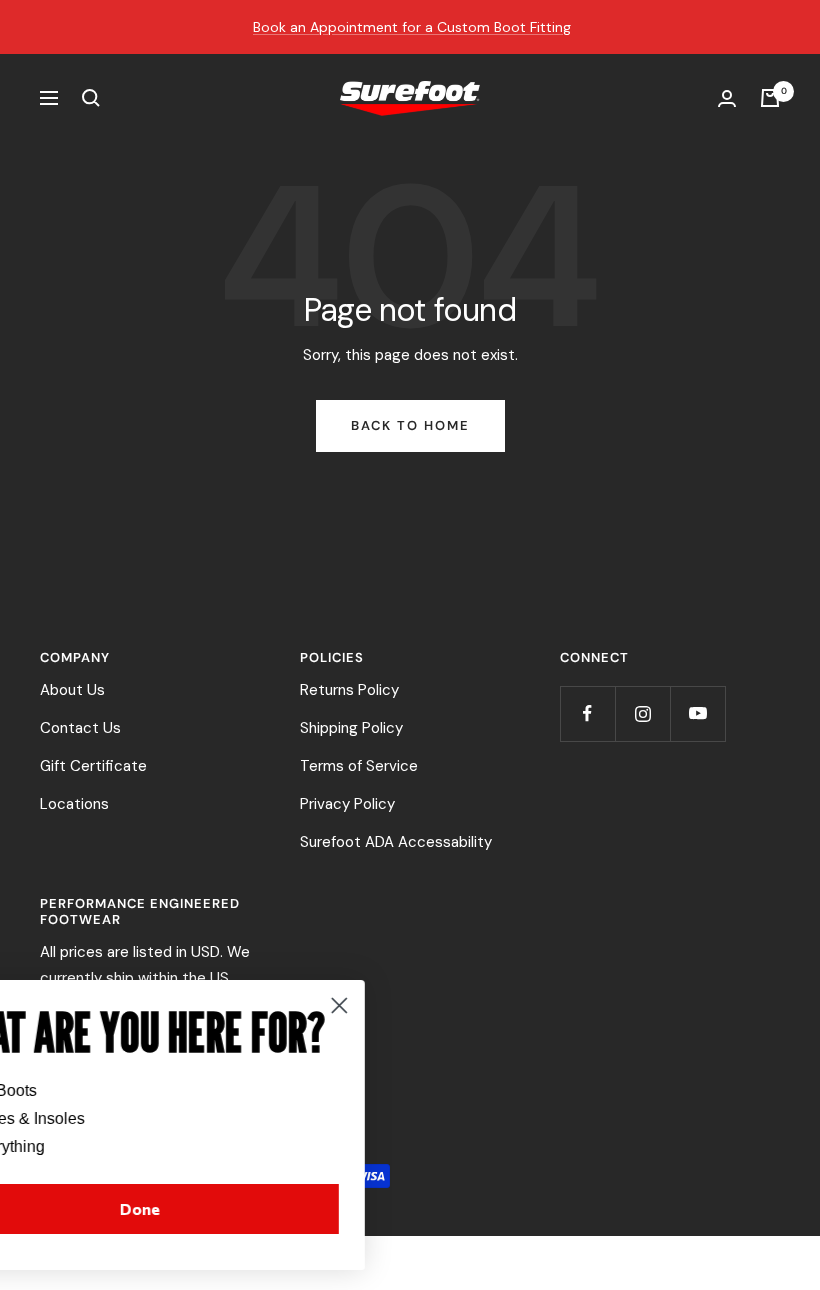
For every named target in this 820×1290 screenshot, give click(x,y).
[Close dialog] (411, 1005)
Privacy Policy (347, 804)
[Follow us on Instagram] (642, 713)
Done (212, 1208)
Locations (74, 804)
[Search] (91, 98)
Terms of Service (359, 766)
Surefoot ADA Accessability (396, 842)
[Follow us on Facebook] (587, 713)
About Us (72, 690)
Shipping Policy (351, 728)
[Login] (727, 98)
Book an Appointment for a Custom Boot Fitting (412, 27)
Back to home (410, 425)
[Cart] (770, 98)
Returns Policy (349, 690)
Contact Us (80, 728)
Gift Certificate (93, 766)
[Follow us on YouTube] (697, 713)
